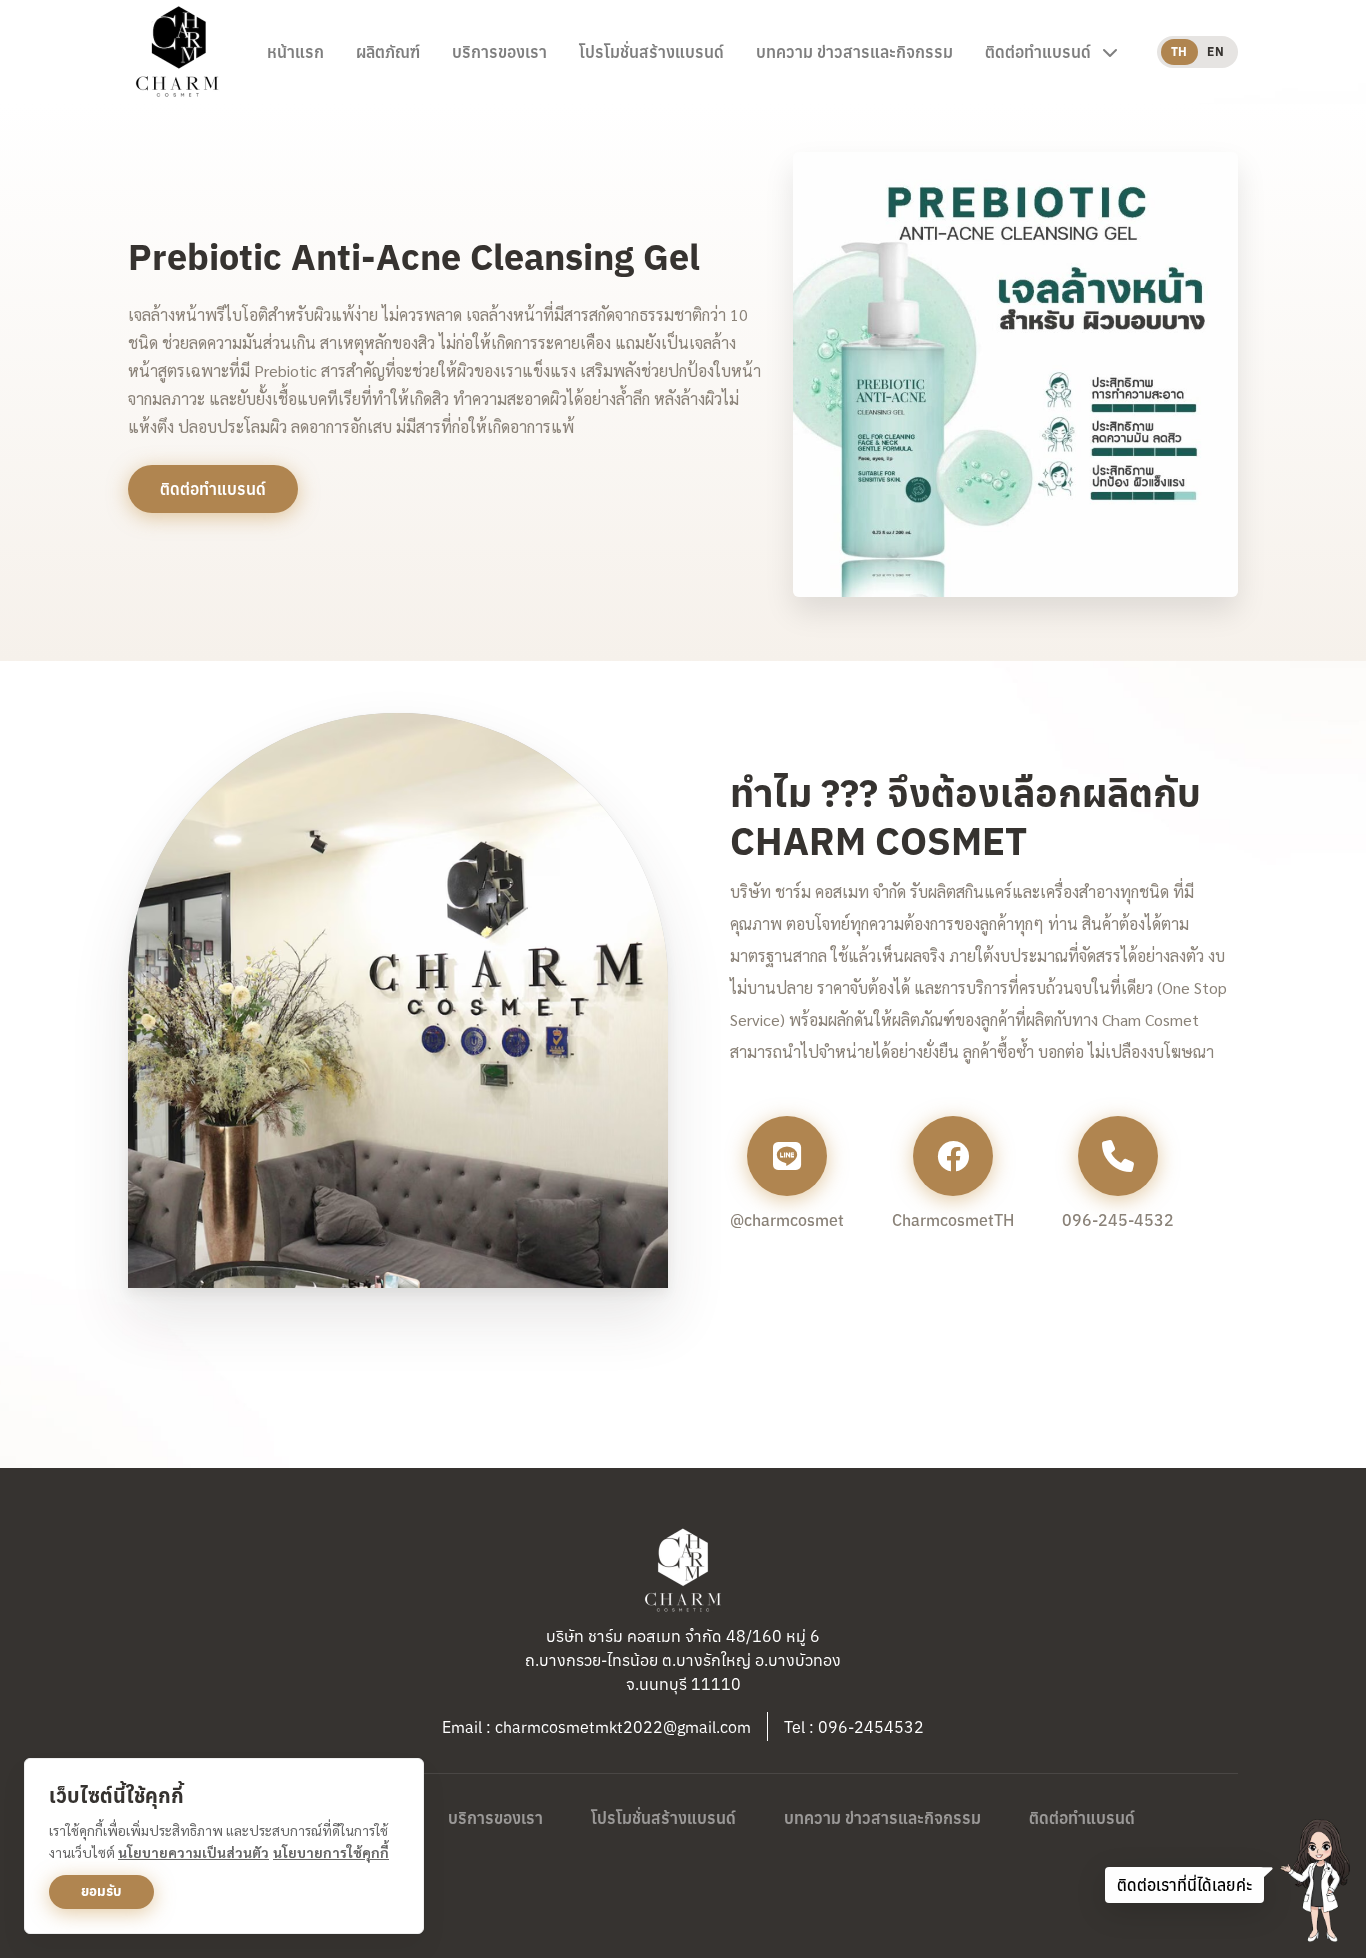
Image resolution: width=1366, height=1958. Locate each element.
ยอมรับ (101, 1891)
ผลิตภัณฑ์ (388, 52)
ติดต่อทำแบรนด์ (1082, 1818)
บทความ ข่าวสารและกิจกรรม (854, 52)
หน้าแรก (295, 52)
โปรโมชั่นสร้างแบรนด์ (651, 52)
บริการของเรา (499, 52)
